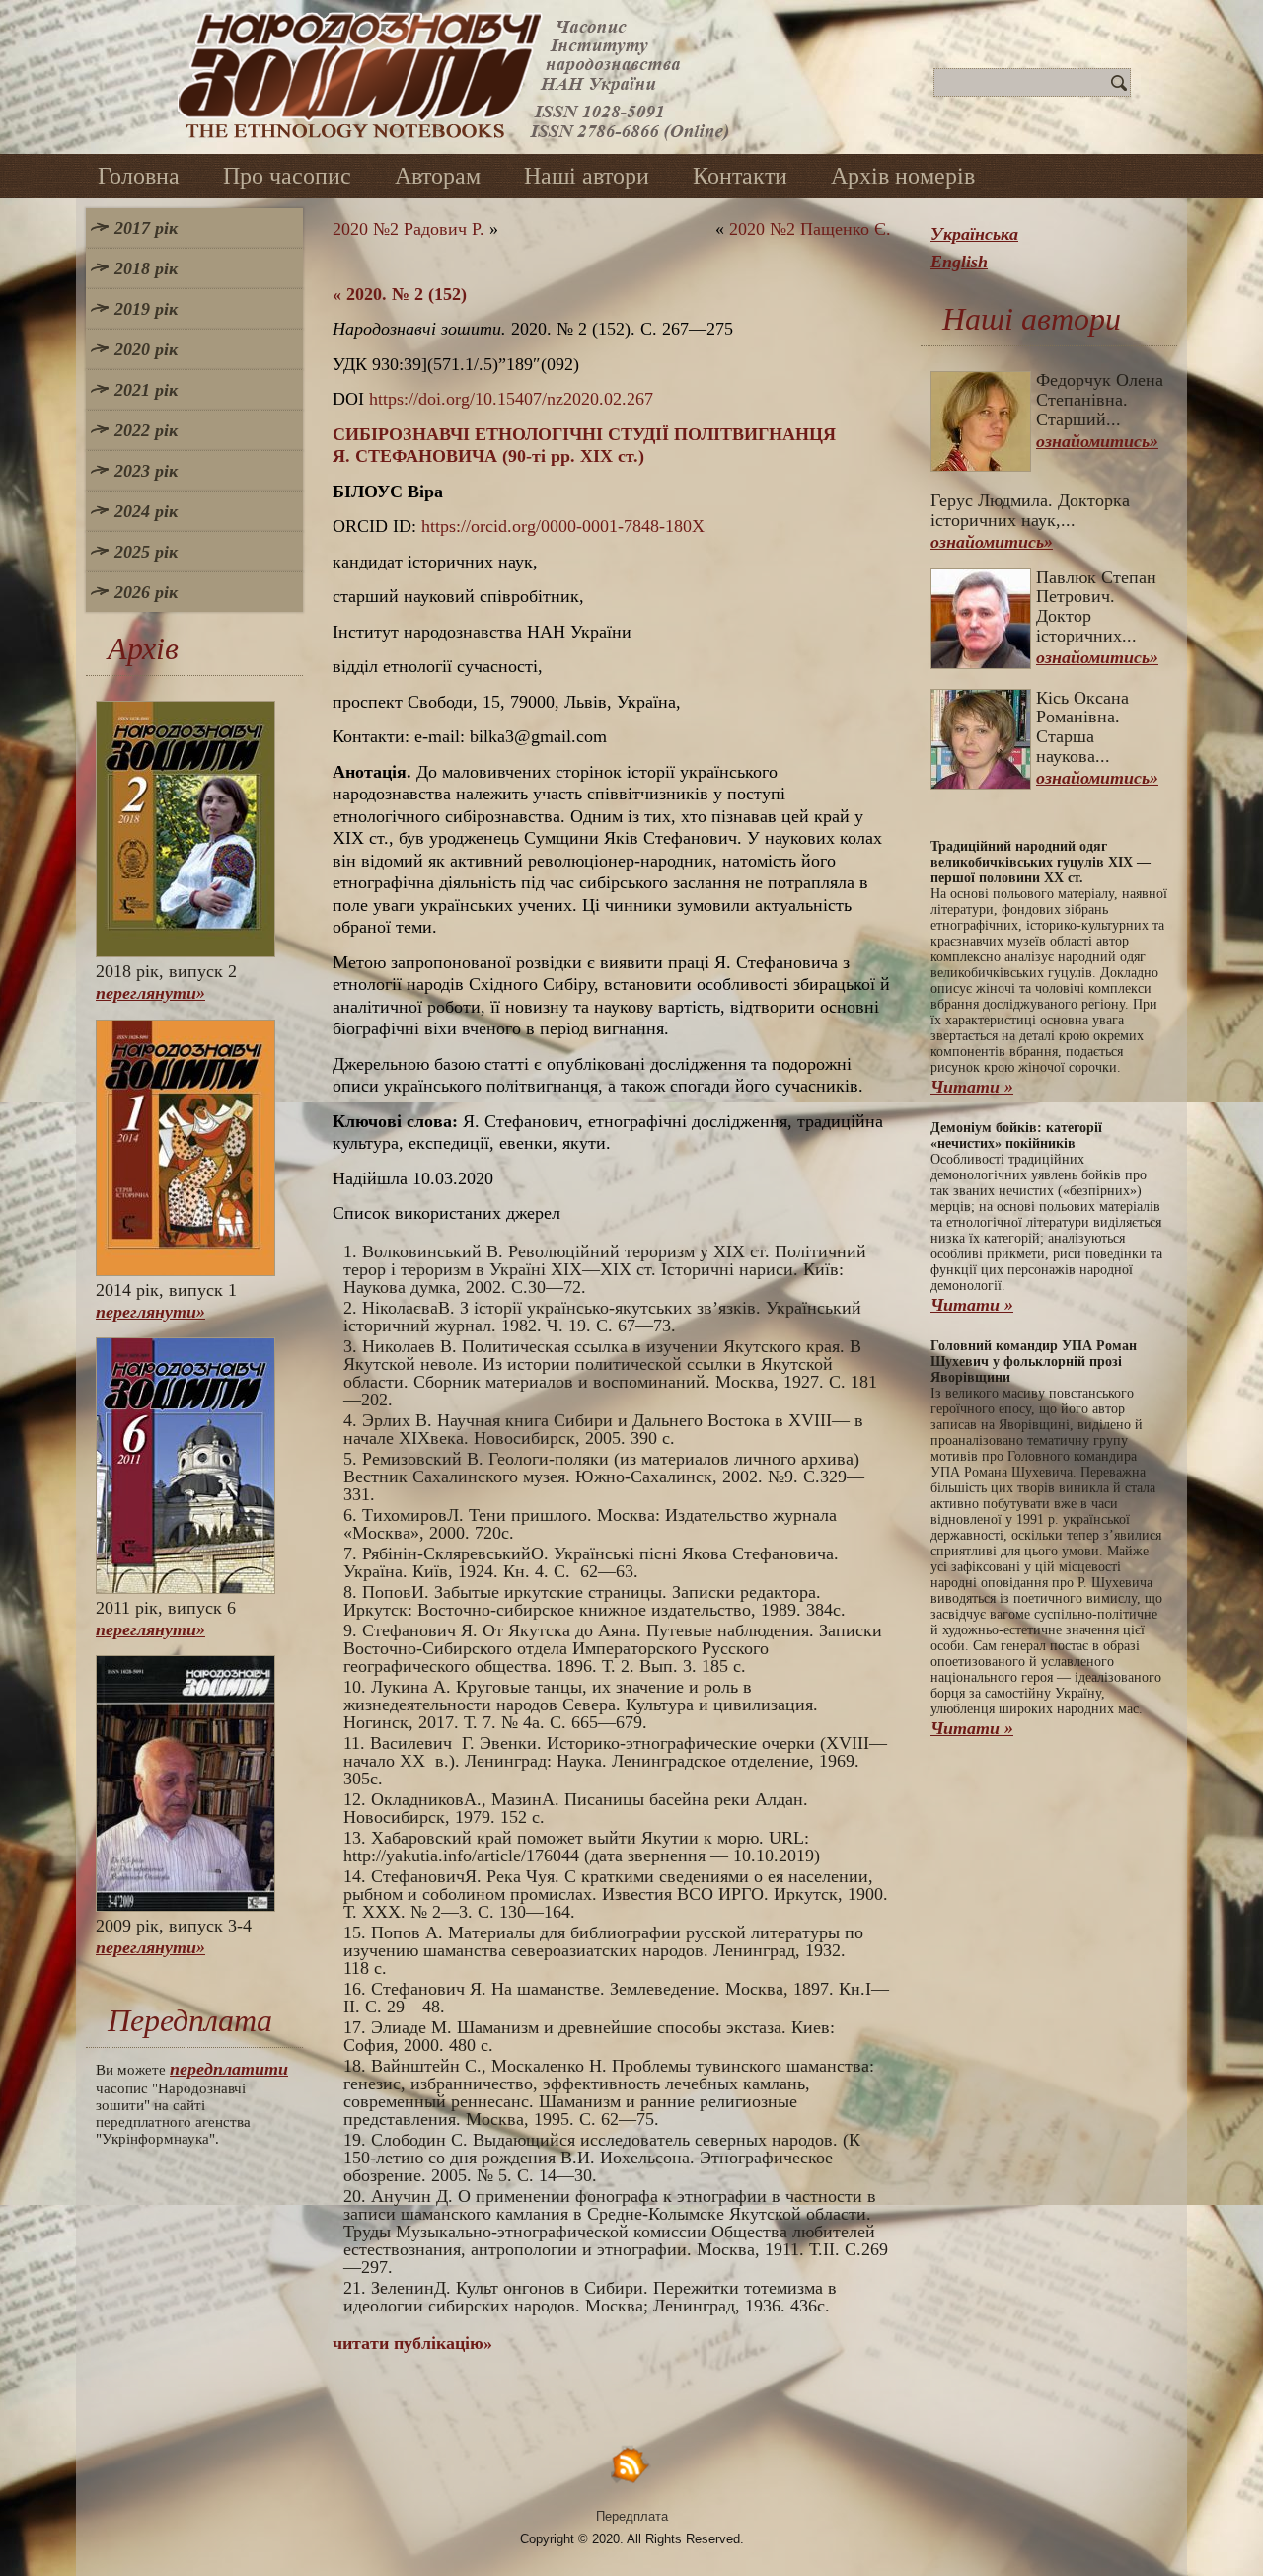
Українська (974, 234)
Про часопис (287, 176)
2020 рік (146, 349)
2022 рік (146, 430)
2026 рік (146, 592)
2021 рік (146, 390)
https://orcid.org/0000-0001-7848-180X (563, 526)
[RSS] (631, 2464)
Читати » (972, 1087)
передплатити (229, 2069)
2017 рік (146, 228)
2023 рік (146, 471)
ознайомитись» (1097, 441)
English (959, 262)
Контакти (740, 176)
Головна (139, 176)
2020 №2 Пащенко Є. (810, 229)
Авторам (438, 176)
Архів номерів (903, 176)
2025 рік (146, 552)
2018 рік (146, 268)
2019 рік (146, 309)
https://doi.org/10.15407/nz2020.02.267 (511, 399)
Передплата (632, 2516)
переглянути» (150, 993)
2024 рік (146, 511)
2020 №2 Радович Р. (409, 229)
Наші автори (587, 176)
